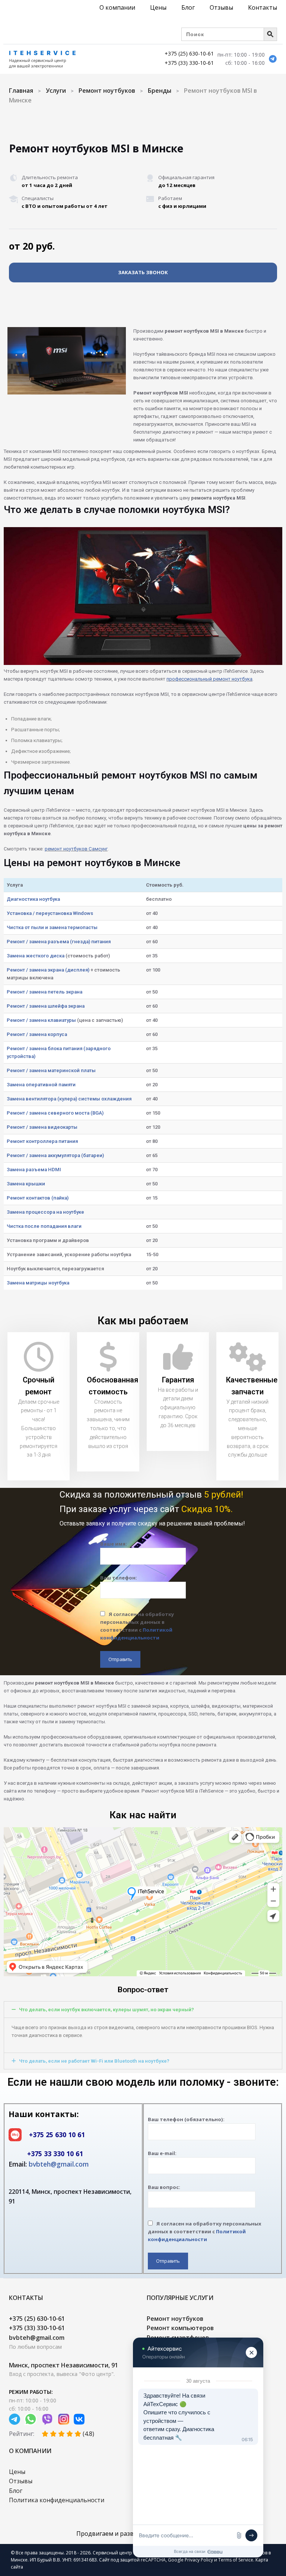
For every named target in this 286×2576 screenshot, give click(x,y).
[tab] (143, 2010)
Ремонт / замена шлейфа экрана (46, 1006)
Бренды (160, 91)
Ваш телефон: (119, 1578)
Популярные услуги (180, 2298)
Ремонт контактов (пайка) (38, 1198)
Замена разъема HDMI (34, 1170)
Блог (188, 7)
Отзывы (221, 7)
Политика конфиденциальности (57, 2500)
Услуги (56, 91)
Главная (21, 91)
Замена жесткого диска (36, 956)
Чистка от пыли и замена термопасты (52, 927)
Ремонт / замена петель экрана (45, 992)
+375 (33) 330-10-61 (189, 63)
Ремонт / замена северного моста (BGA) (55, 1113)
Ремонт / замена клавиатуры (41, 1020)
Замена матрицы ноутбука (38, 1283)
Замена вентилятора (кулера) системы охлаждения (69, 1099)
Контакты (263, 7)
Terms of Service (236, 2560)
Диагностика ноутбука (33, 899)
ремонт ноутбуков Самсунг (76, 849)
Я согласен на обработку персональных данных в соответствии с (137, 1626)
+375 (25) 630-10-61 (189, 53)
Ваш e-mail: (162, 2153)
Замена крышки (26, 1184)
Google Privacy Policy (190, 2560)
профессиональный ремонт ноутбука (209, 679)
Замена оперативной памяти (41, 1085)
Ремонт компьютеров (180, 2328)
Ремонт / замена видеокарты (42, 1127)
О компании (117, 7)
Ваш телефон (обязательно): (186, 2119)
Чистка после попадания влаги (44, 1226)
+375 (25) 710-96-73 (254, 121)
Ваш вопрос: (164, 2187)
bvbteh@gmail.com (59, 2164)
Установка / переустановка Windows (50, 913)
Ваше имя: (114, 1544)
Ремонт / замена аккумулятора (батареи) (55, 1155)
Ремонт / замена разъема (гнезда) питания (59, 942)
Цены (158, 7)
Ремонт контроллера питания (42, 1141)
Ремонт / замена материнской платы (51, 1070)
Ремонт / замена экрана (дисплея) (48, 970)
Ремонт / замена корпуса (37, 1034)
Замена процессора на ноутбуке (45, 1212)
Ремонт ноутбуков (107, 91)
